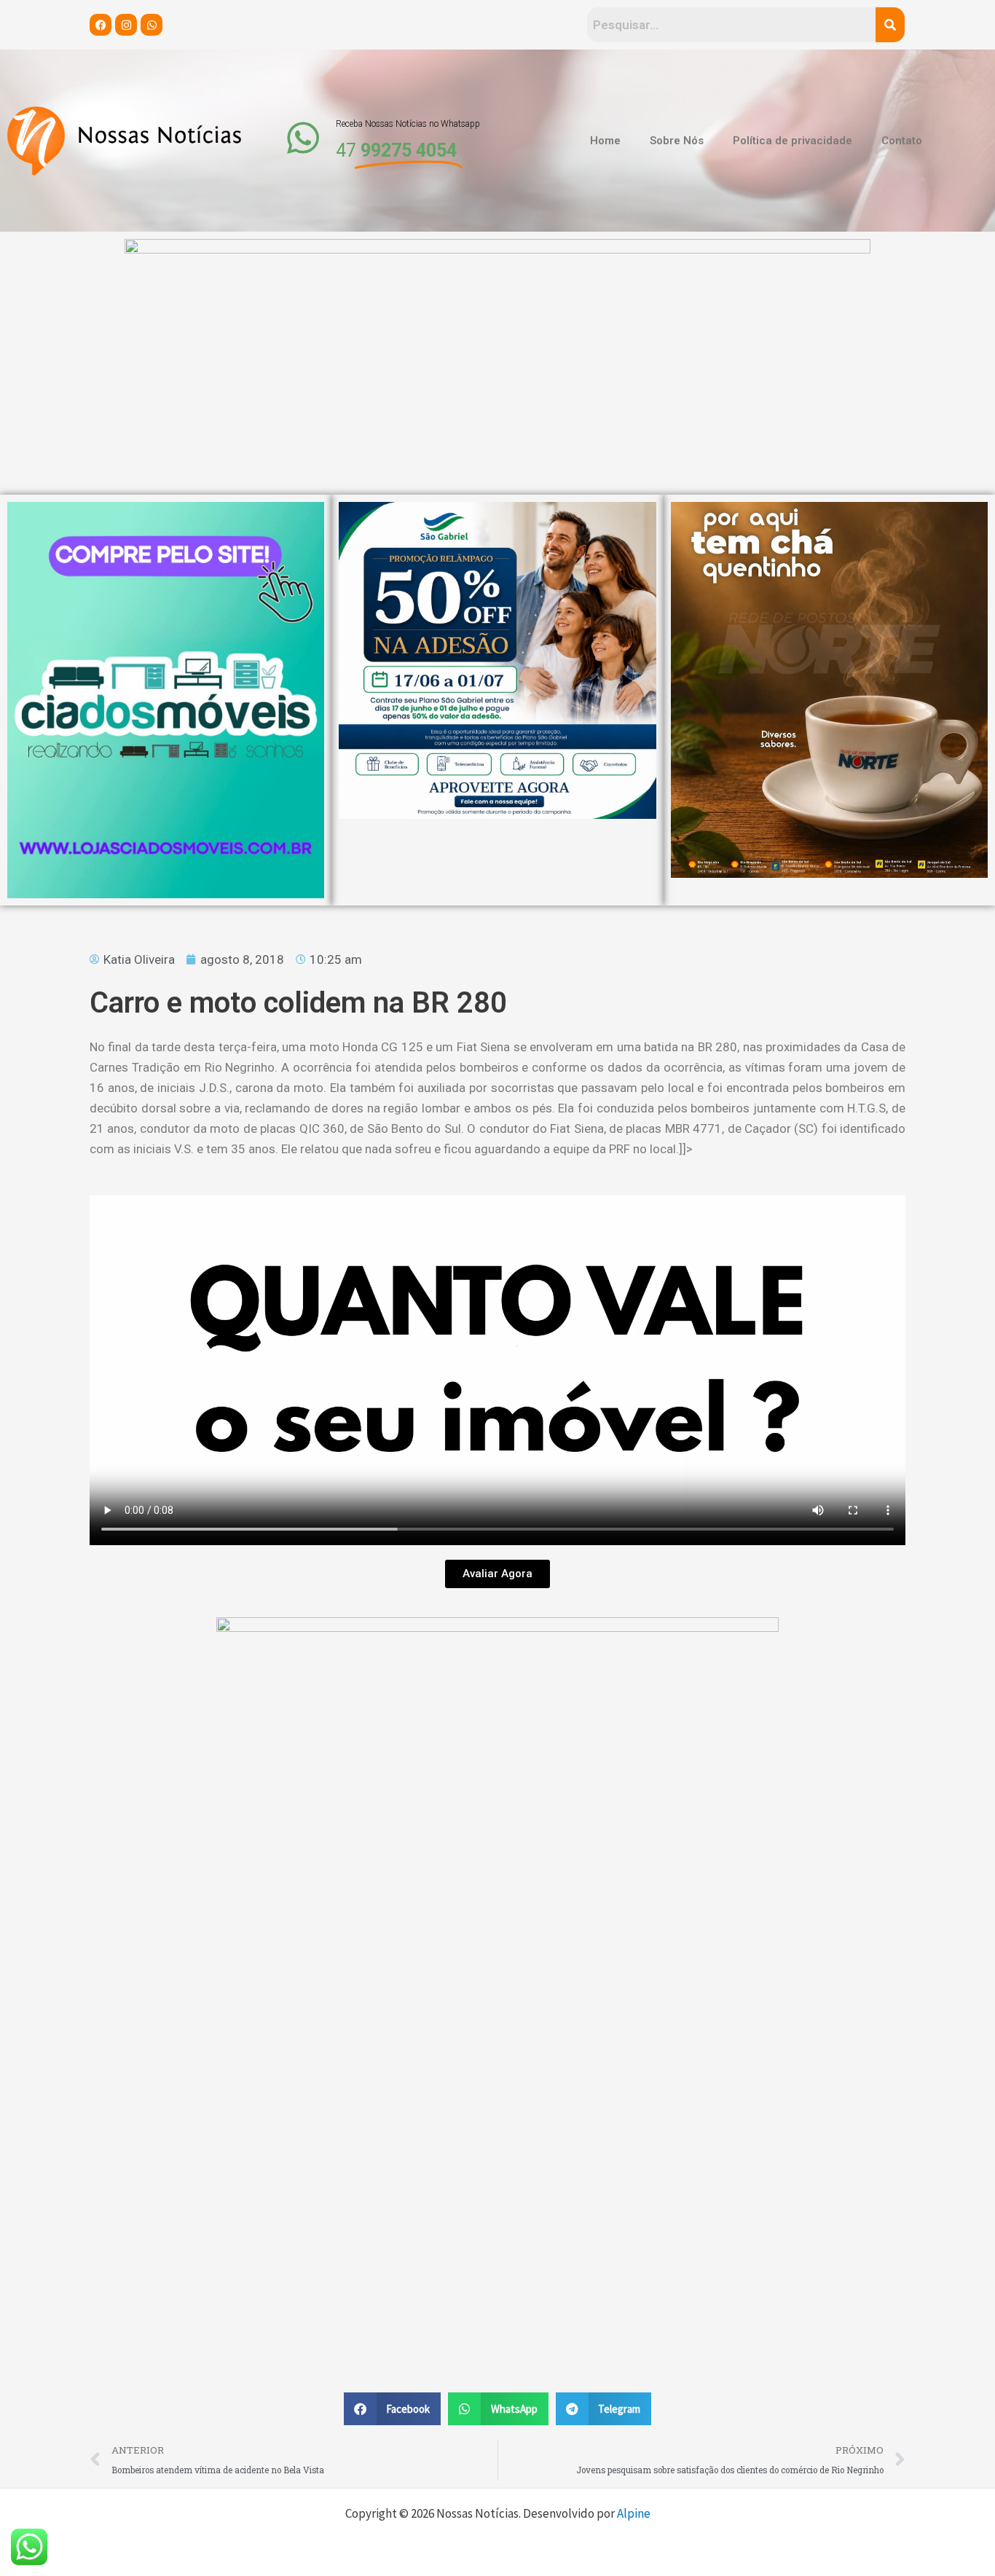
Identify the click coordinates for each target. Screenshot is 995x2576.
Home (605, 141)
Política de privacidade (793, 141)
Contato (902, 141)
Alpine (634, 2513)
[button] (393, 2409)
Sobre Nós (677, 141)
